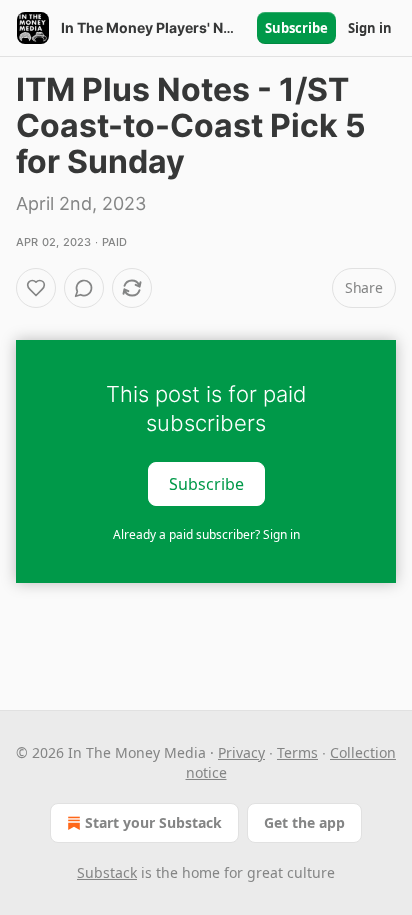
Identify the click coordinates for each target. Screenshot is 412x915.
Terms (297, 752)
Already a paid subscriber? (206, 534)
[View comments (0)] (84, 288)
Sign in (370, 28)
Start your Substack (153, 822)
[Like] (36, 288)
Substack (107, 872)
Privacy (241, 752)
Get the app (304, 822)
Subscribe (296, 28)
